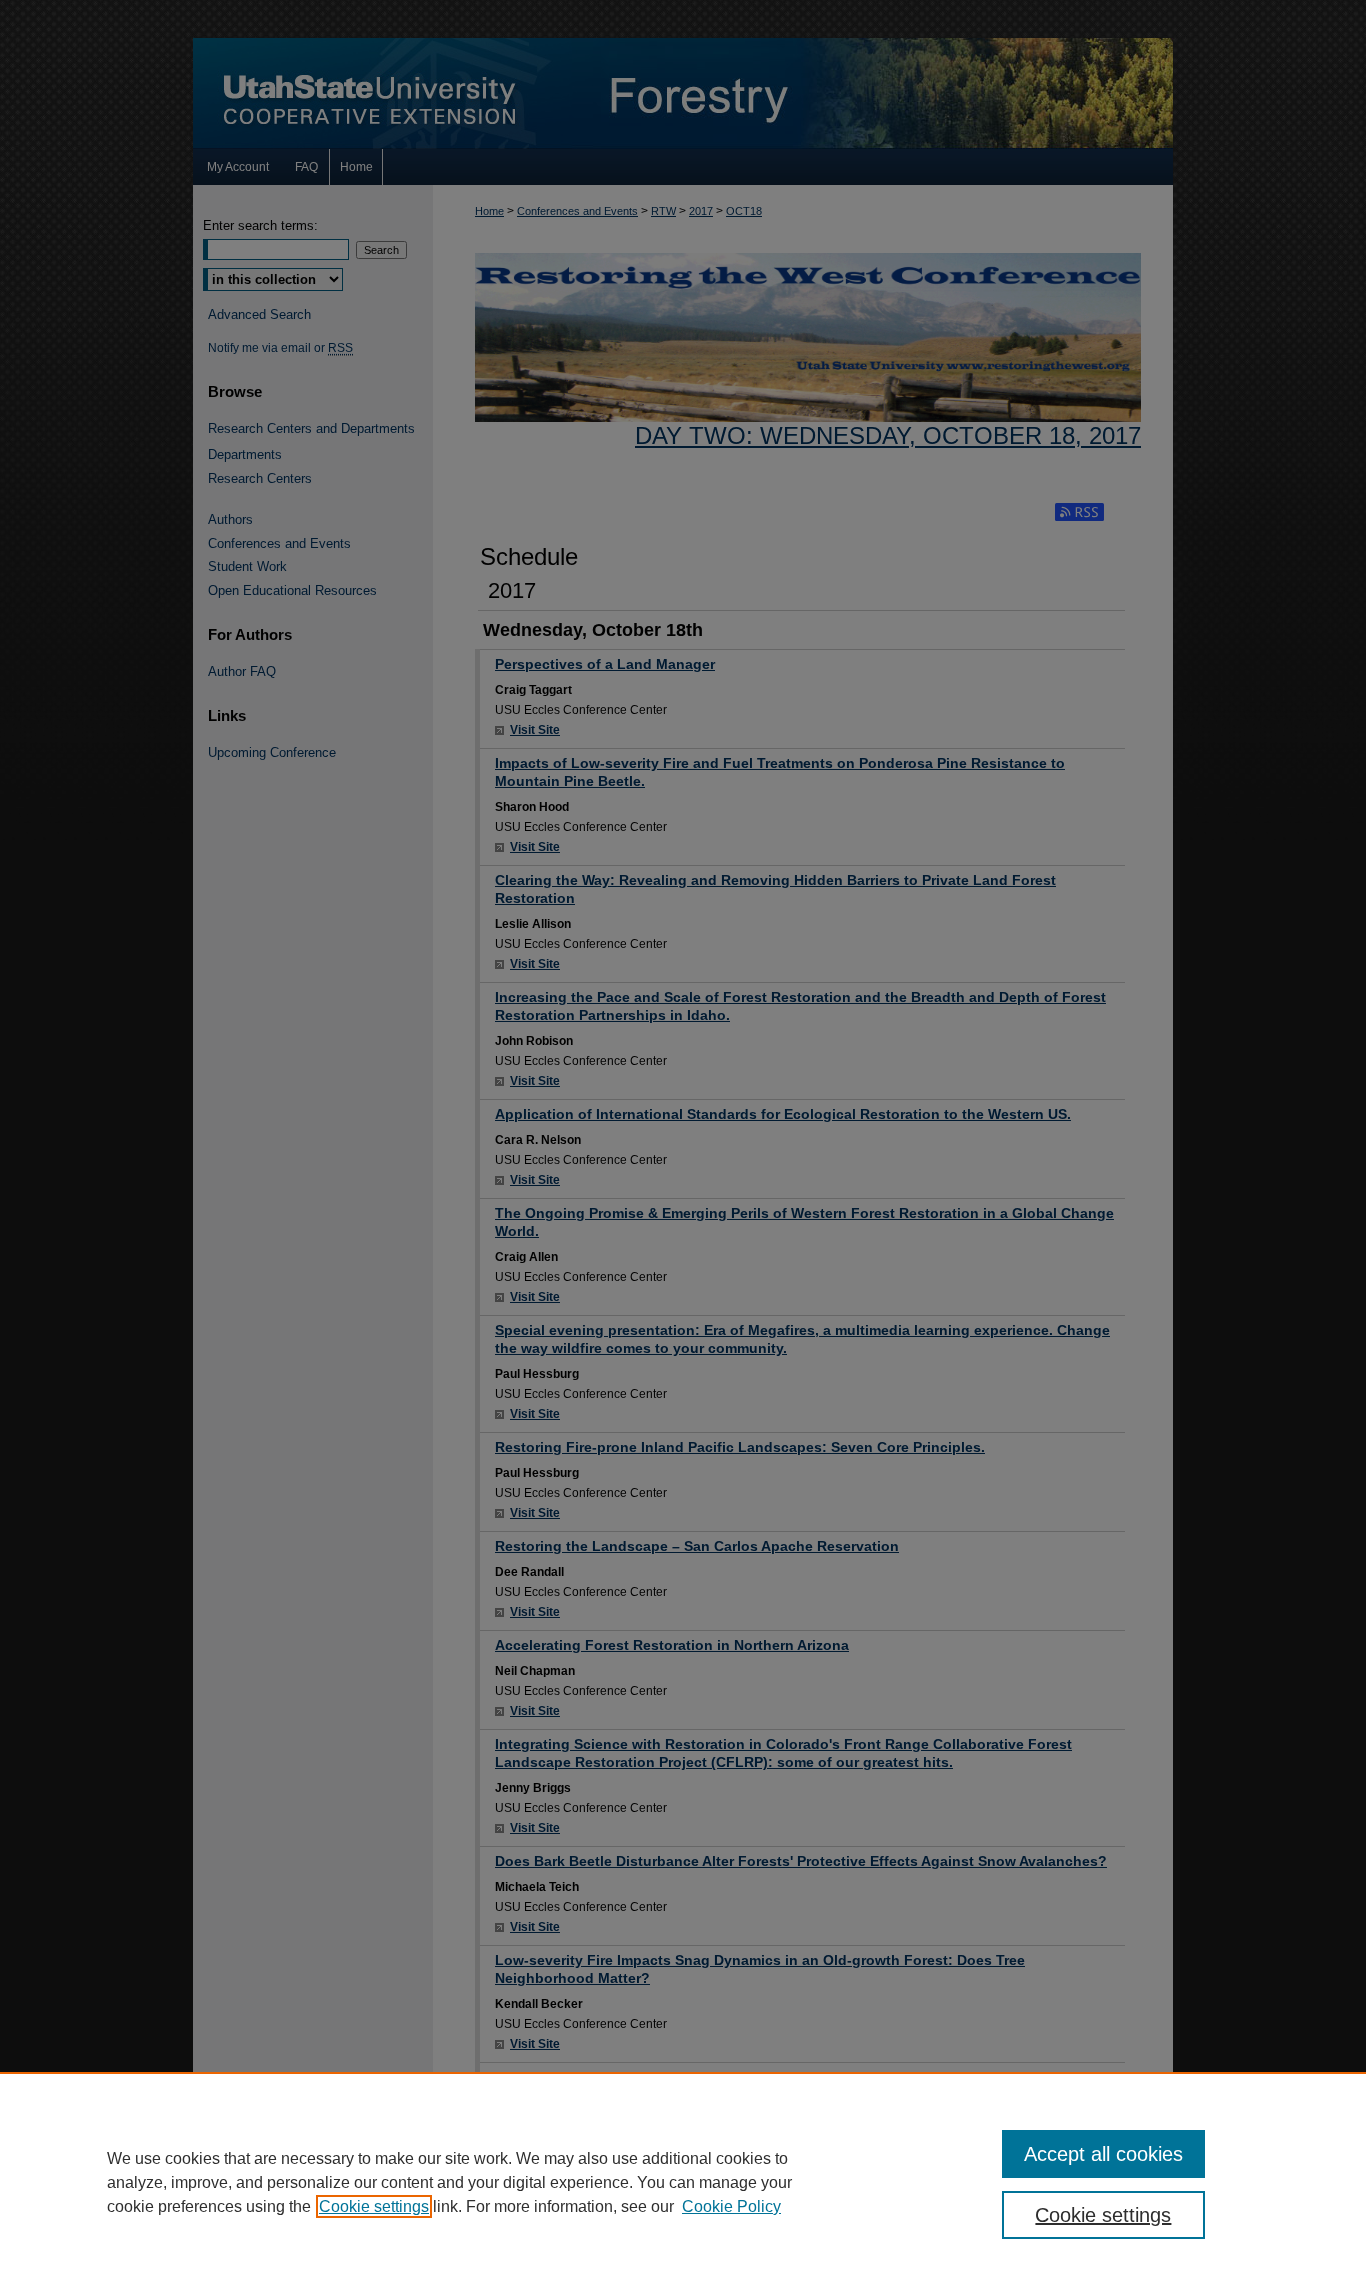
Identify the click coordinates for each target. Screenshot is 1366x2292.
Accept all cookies (1103, 2154)
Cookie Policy (731, 2206)
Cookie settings (374, 2206)
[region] (683, 2182)
